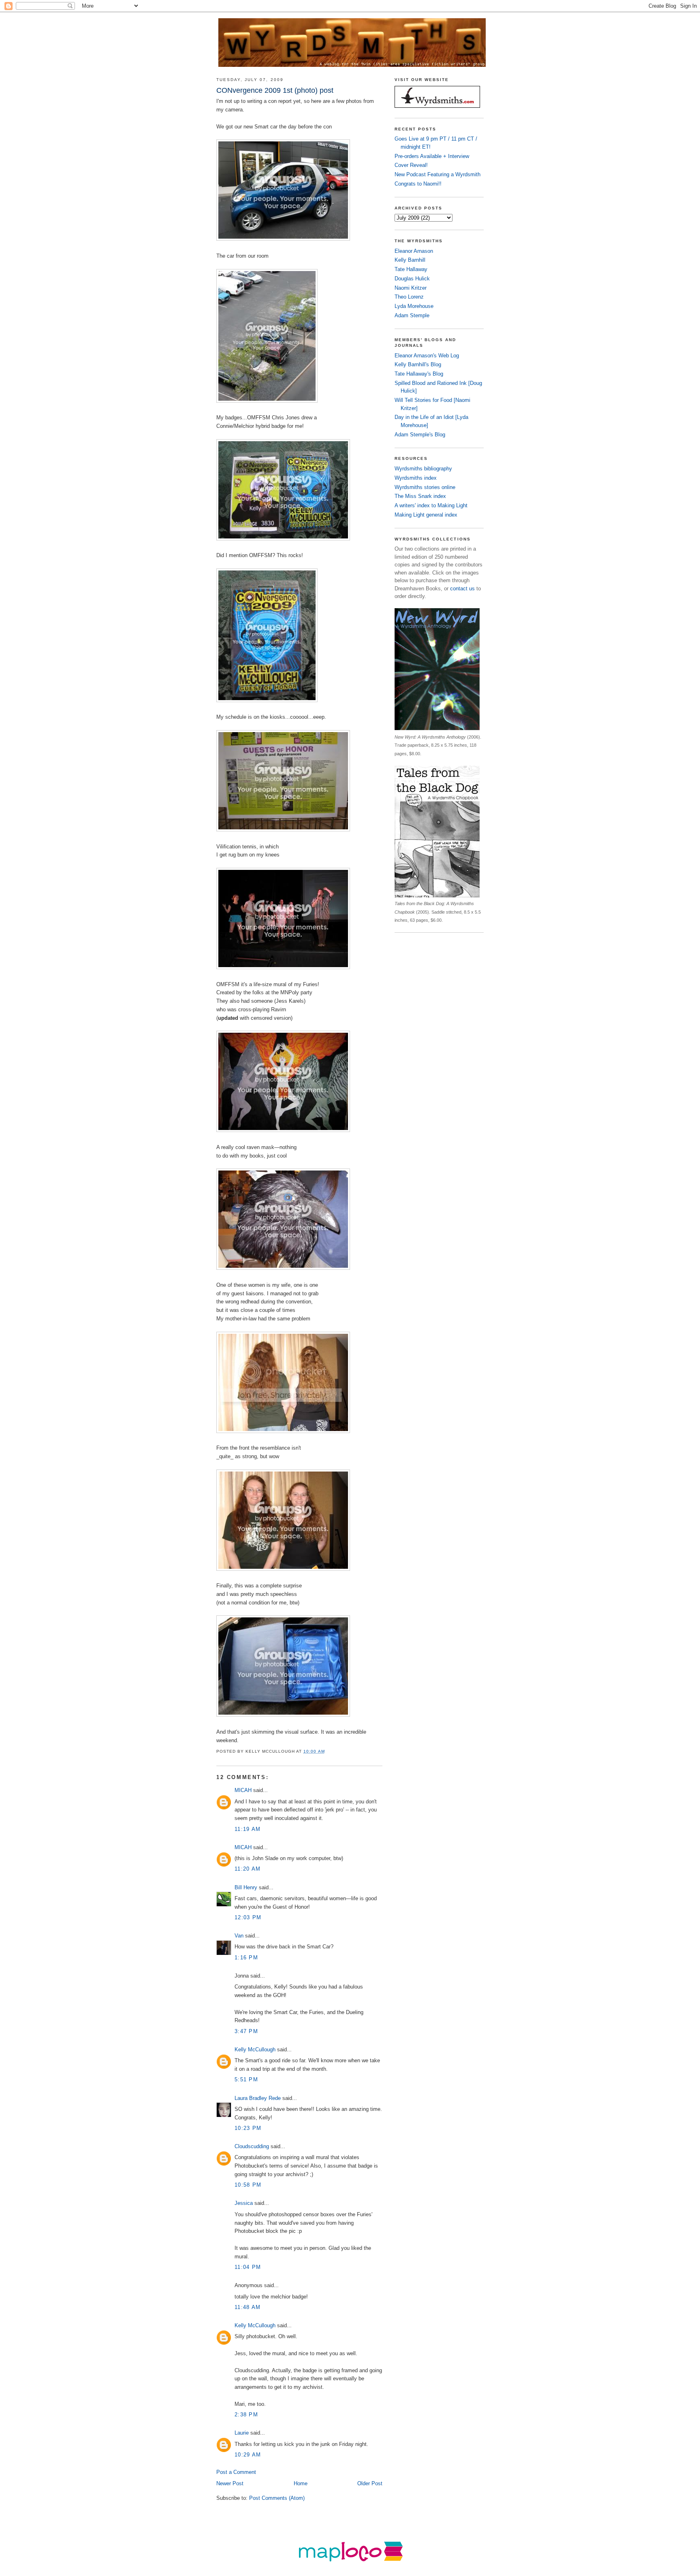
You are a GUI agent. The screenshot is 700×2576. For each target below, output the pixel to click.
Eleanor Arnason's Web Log (427, 356)
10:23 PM (248, 2128)
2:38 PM (246, 2415)
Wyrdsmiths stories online (425, 487)
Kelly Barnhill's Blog (418, 364)
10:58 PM (248, 2185)
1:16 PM (246, 1958)
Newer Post (230, 2483)
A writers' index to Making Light (431, 505)
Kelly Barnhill (410, 260)
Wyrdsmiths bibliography (423, 469)
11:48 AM (248, 2307)
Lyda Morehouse (414, 306)
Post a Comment (236, 2472)
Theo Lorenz (409, 297)
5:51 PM (246, 2079)
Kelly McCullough (255, 2049)
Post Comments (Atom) (277, 2498)
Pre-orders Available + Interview (432, 156)
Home (301, 2483)
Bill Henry (246, 1887)
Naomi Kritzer (411, 288)
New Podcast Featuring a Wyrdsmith (437, 174)
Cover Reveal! (411, 165)
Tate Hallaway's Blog (419, 374)
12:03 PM (248, 1917)
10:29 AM (248, 2455)
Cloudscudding (252, 2146)
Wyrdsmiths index (416, 478)
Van (239, 1936)
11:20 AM (248, 1869)
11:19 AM (248, 1829)
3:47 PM (246, 2031)
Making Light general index (426, 515)
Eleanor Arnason (414, 251)
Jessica (244, 2203)
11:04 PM (248, 2267)
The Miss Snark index (420, 496)
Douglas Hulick (412, 279)
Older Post (370, 2483)
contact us (462, 588)
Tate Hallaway (411, 269)
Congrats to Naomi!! (418, 184)
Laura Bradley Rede (258, 2098)
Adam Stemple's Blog (420, 435)
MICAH (243, 1790)
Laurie (242, 2433)
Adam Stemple (412, 315)
